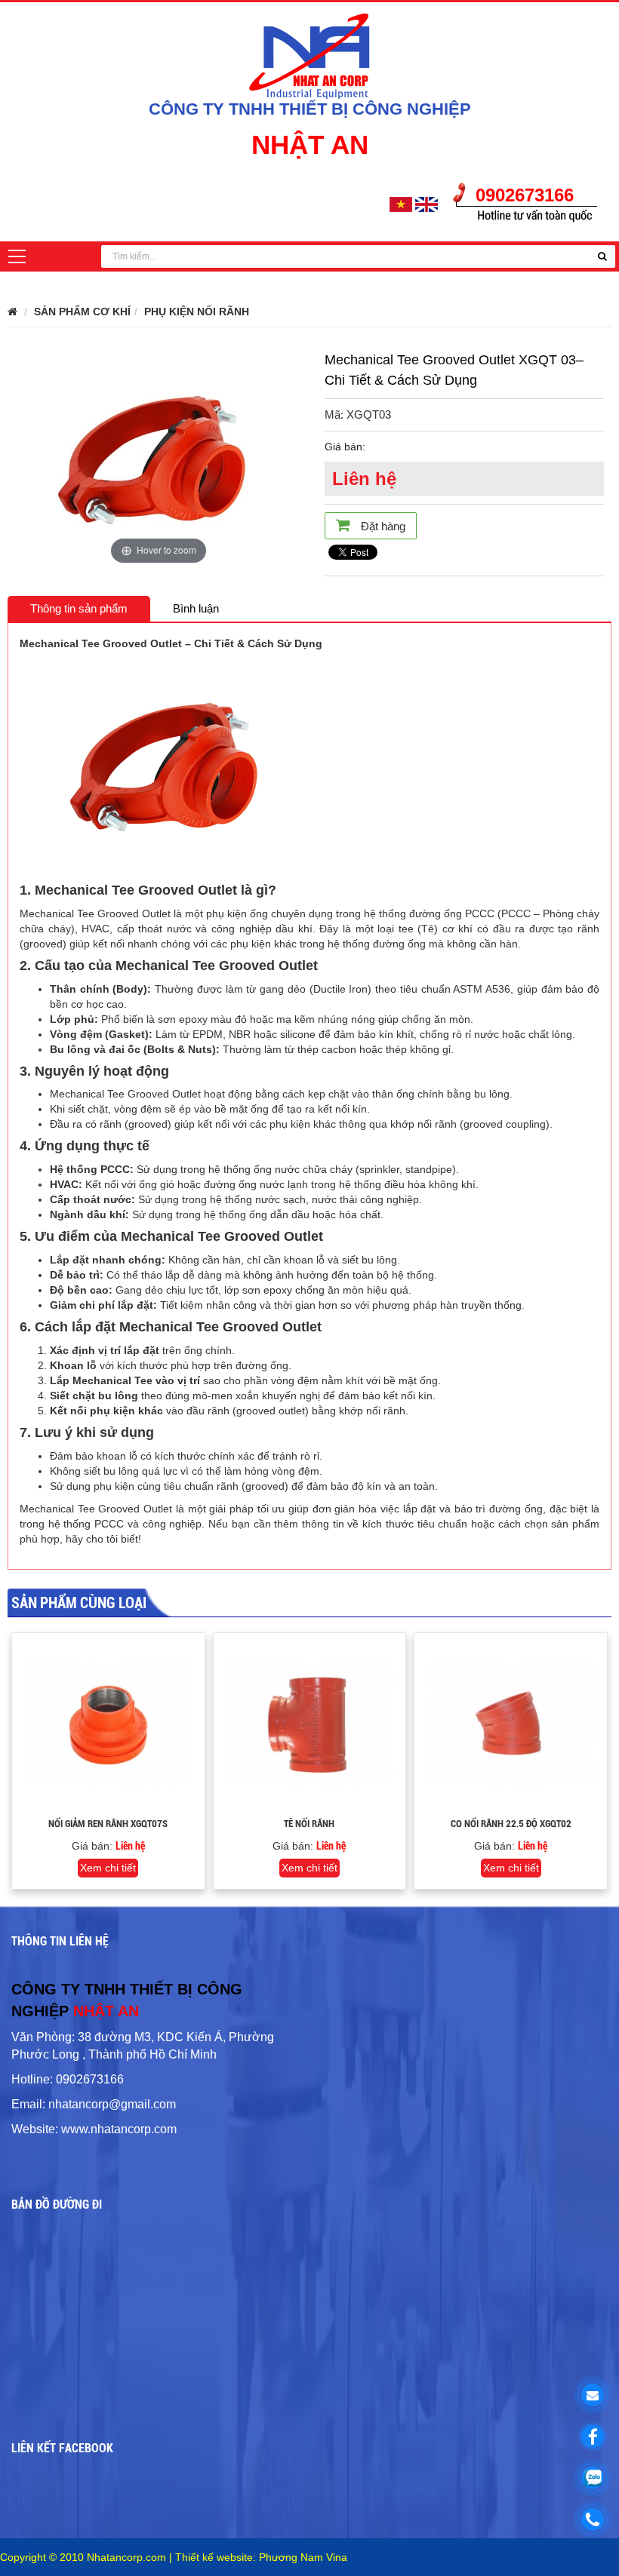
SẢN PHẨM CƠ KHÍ (82, 312)
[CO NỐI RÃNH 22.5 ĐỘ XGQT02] (511, 1724)
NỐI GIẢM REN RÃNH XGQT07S (108, 1824)
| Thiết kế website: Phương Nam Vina (258, 2557)
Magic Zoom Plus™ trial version (72, 357)
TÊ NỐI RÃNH (309, 1824)
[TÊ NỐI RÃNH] (310, 1724)
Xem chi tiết (108, 1868)
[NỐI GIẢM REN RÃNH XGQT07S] (108, 1724)
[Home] (309, 54)
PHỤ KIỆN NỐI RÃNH (197, 312)
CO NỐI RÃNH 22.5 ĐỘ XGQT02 (511, 1824)
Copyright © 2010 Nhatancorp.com (85, 2557)
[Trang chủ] (12, 312)
